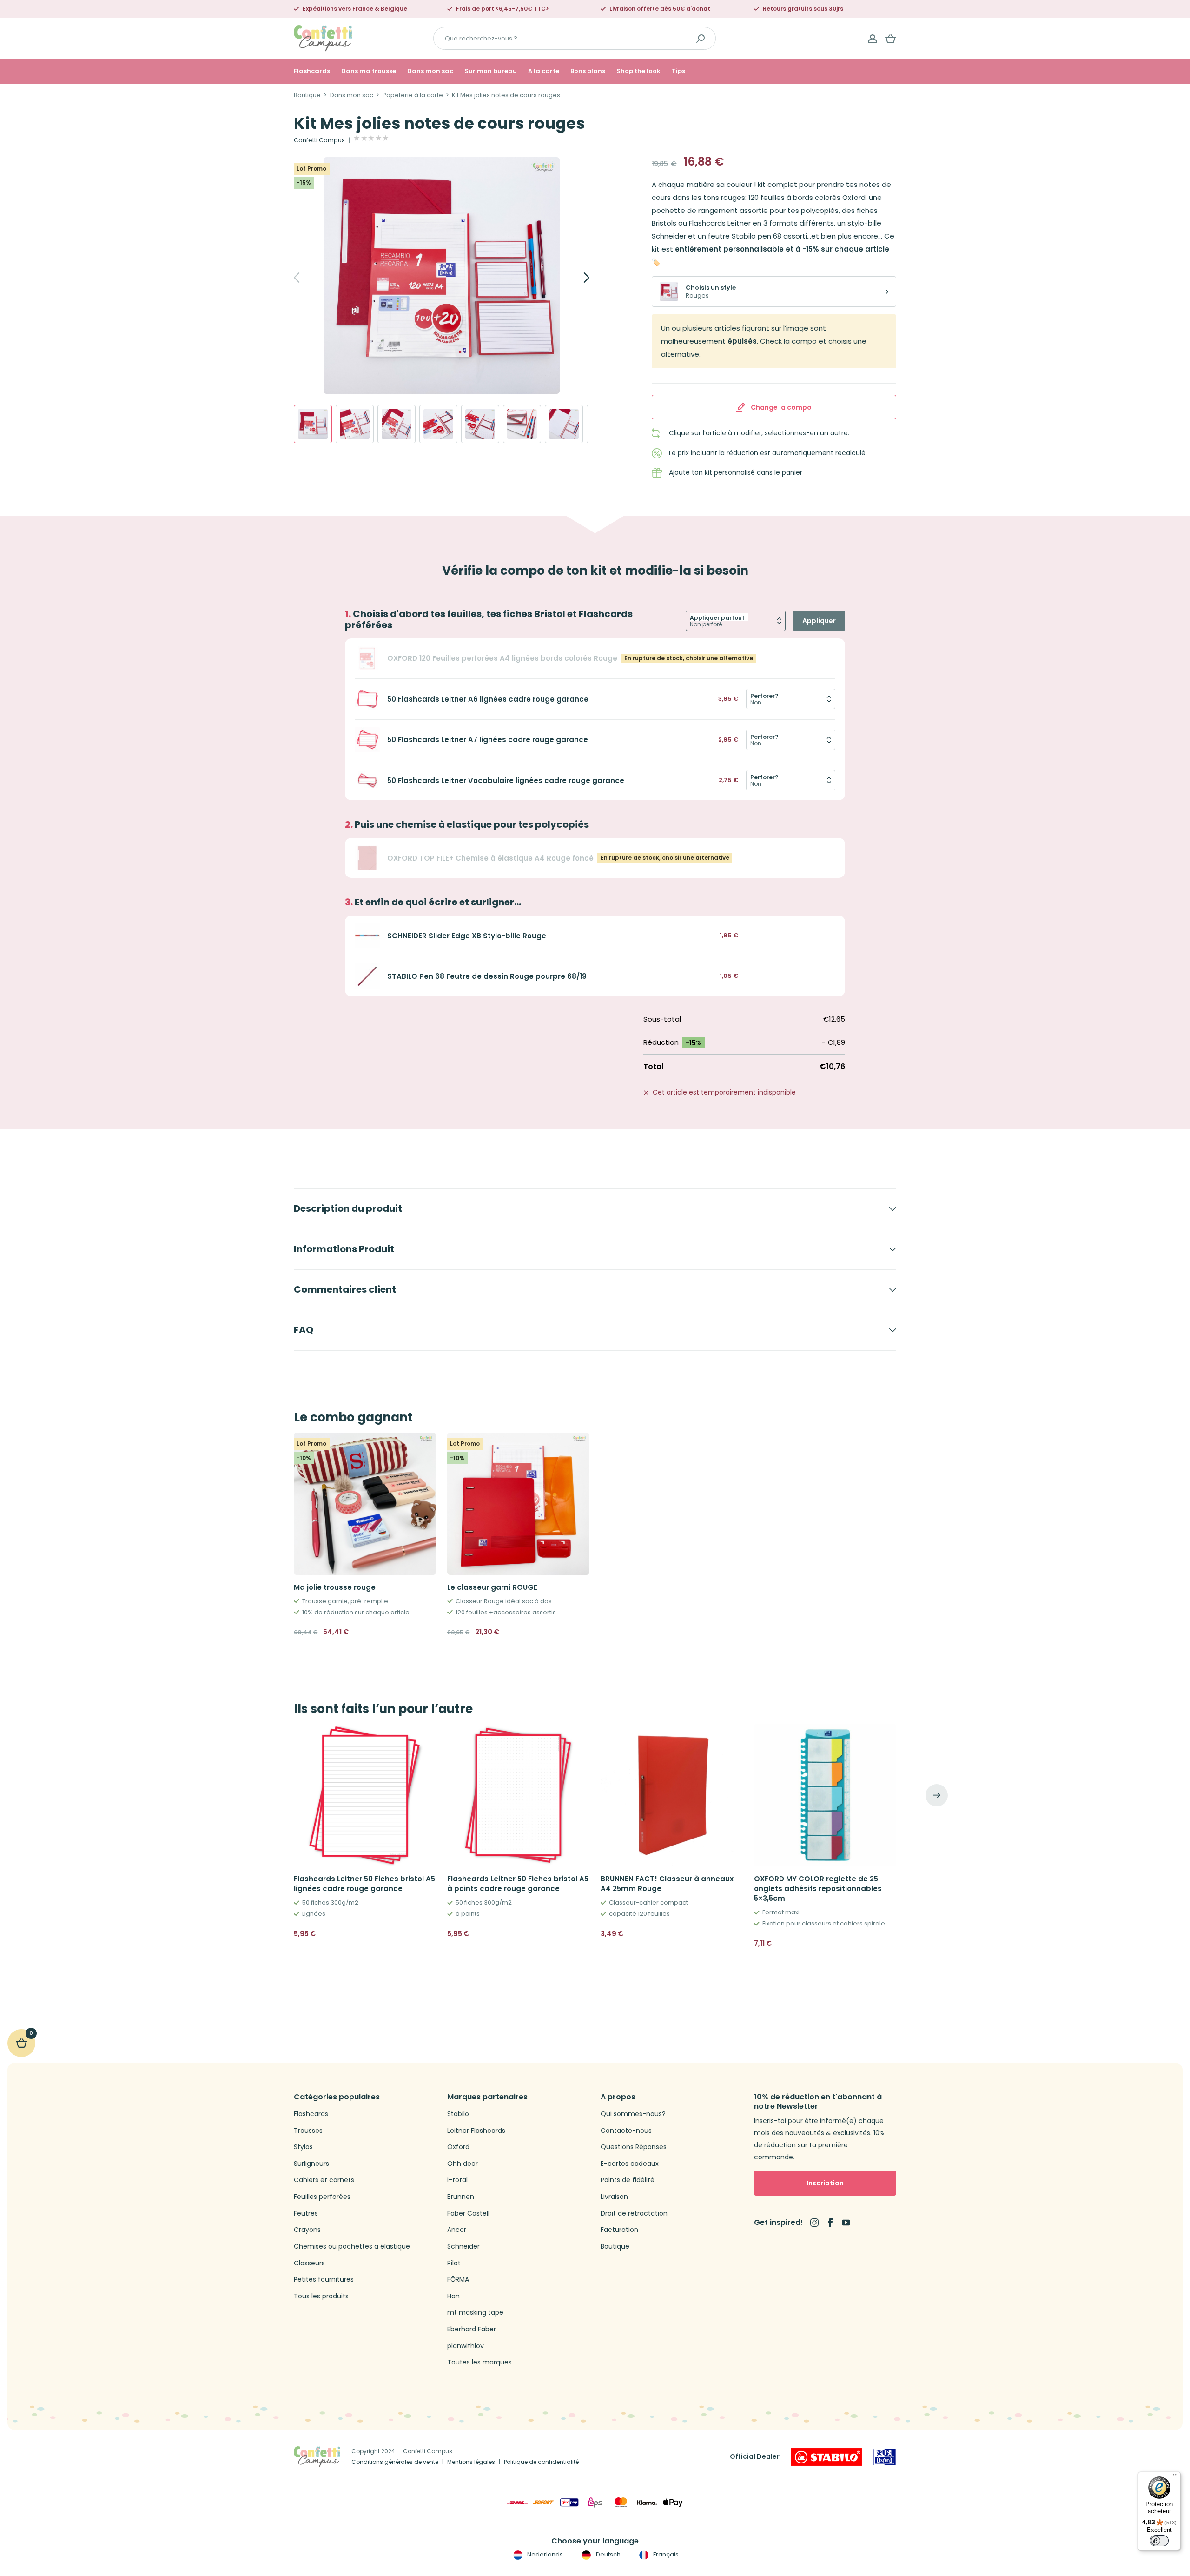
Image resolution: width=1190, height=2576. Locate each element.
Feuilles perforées (322, 2197)
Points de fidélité (628, 2180)
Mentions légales (471, 2462)
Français (665, 2554)
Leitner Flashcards (476, 2131)
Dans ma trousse (369, 71)
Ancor (457, 2230)
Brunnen (461, 2197)
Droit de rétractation (634, 2214)
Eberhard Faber (472, 2329)
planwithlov (466, 2346)
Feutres (306, 2214)
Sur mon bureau (491, 71)
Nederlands (544, 2554)
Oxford (458, 2147)
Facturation (619, 2230)
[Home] (323, 38)
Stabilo (458, 2114)
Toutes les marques (479, 2362)
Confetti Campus (319, 140)
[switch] (1159, 2541)
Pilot (454, 2263)
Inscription (825, 2183)
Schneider (463, 2247)
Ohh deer (463, 2164)
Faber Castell (468, 2214)
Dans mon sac (430, 71)
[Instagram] (814, 2223)
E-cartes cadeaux (630, 2164)
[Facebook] (830, 2223)
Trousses (308, 2131)
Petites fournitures (324, 2280)
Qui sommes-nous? (633, 2114)
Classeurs (309, 2263)
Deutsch (607, 2554)
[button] (425, 1954)
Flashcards (312, 71)
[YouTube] (846, 2223)
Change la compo (781, 407)
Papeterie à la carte (413, 95)
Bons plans (588, 71)
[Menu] (1175, 2477)
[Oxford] (885, 2457)
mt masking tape (475, 2313)
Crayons (307, 2230)
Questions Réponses (634, 2147)
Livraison (614, 2197)
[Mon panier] (891, 39)
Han (453, 2296)
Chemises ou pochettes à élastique (352, 2247)
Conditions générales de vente (395, 2462)
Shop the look (638, 71)
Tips (678, 71)
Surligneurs (311, 2164)
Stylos (303, 2147)
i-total (457, 2180)
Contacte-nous (626, 2131)
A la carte (544, 71)
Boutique (307, 95)
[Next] (576, 278)
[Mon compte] (873, 39)
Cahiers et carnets (324, 2180)
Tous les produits (321, 2296)
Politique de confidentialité (541, 2462)
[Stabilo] (826, 2457)
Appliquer (819, 621)
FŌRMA (458, 2280)
